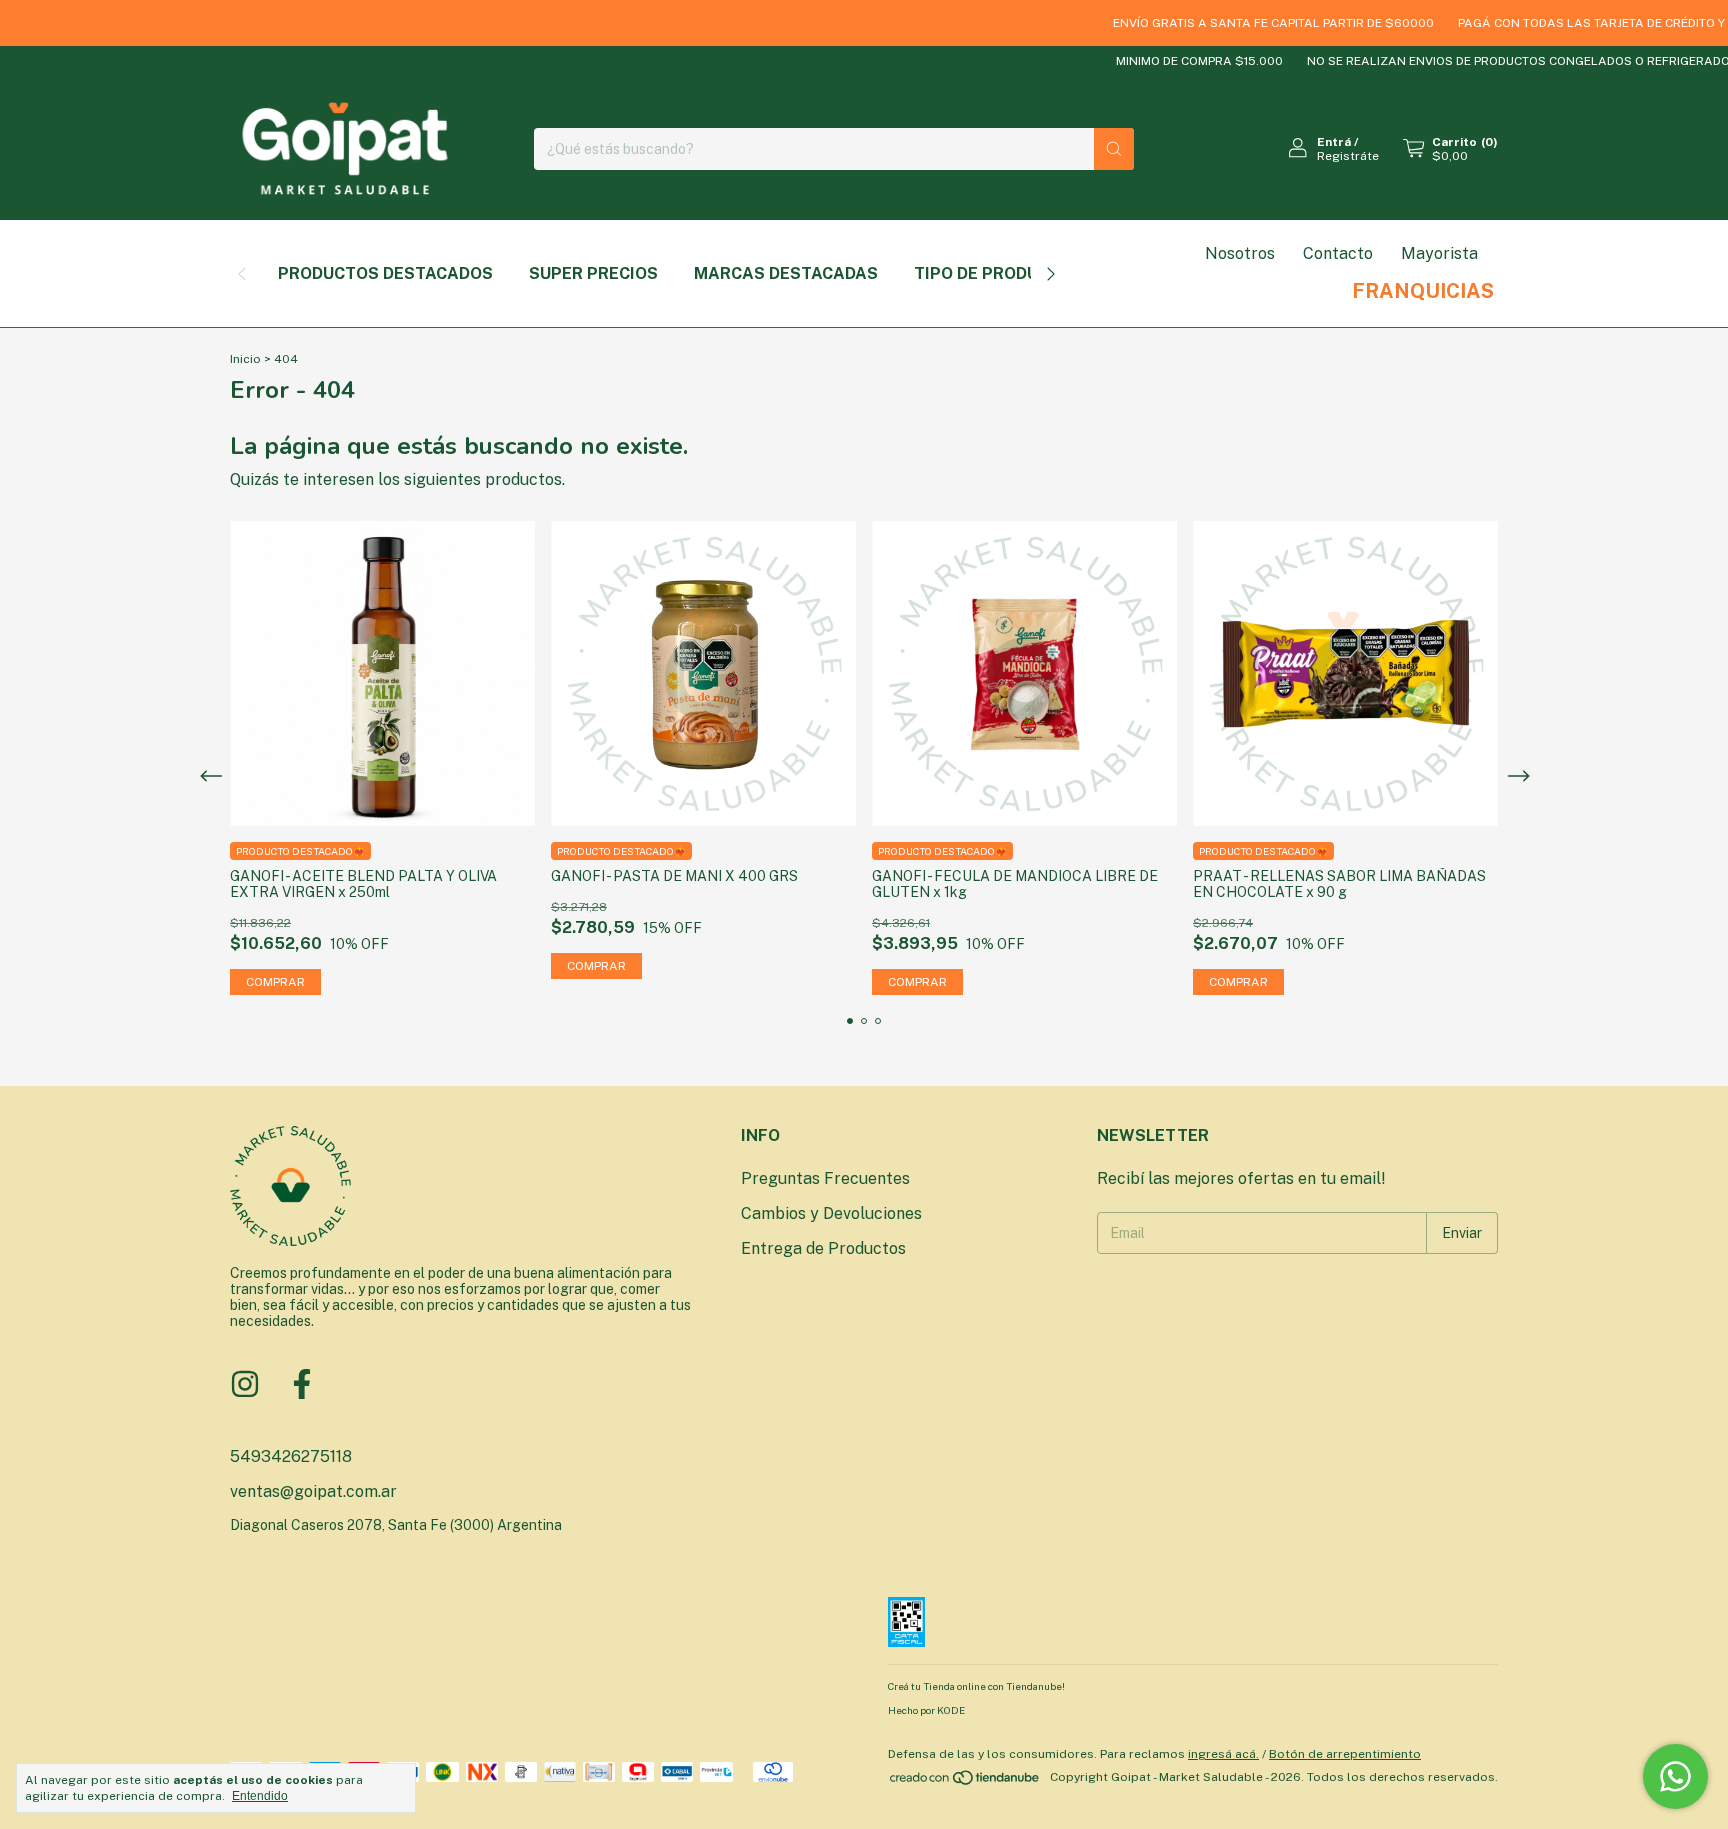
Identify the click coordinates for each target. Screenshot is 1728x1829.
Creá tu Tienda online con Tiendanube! (976, 1686)
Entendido (260, 1796)
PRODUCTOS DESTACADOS (385, 273)
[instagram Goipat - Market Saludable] (245, 1384)
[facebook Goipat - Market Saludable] (302, 1384)
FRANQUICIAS (1423, 291)
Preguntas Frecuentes (825, 1178)
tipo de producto (993, 273)
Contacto (1338, 253)
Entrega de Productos (823, 1248)
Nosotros (1240, 253)
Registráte (1348, 156)
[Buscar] (1114, 149)
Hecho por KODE (926, 1710)
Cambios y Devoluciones (831, 1213)
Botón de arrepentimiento (1345, 1754)
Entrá (1334, 142)
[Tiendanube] (965, 1782)
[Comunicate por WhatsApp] (1675, 1776)
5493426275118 (291, 1456)
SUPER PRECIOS (593, 273)
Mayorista (1439, 253)
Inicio (245, 359)
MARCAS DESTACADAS (786, 273)
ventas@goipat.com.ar (313, 1491)
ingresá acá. (1223, 1754)
